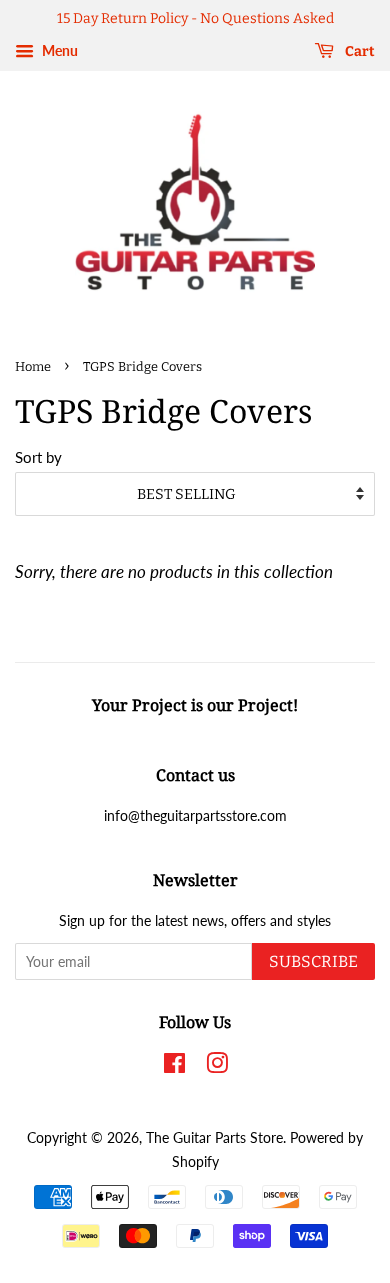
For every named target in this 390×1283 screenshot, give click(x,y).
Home (33, 366)
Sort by (38, 457)
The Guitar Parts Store (214, 1137)
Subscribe (313, 961)
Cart (358, 51)
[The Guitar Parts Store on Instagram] (217, 1066)
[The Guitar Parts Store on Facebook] (174, 1066)
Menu (58, 50)
